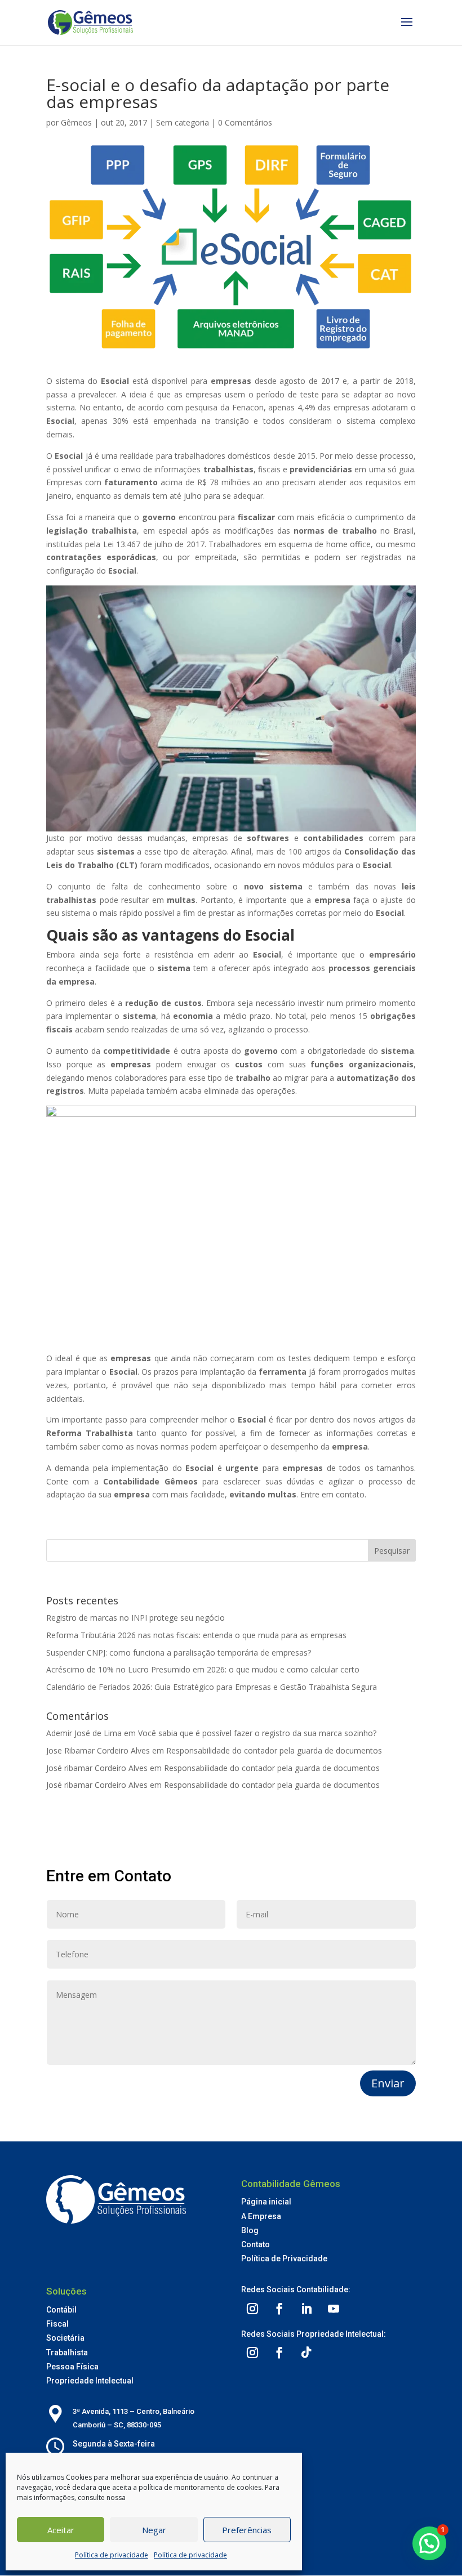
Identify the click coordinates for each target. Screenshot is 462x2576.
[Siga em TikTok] (306, 2353)
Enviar (388, 2083)
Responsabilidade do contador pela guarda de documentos (274, 1750)
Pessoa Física (72, 2367)
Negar (154, 2530)
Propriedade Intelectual (90, 2381)
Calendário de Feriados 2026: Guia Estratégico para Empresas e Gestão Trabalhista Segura (212, 1687)
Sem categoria (183, 122)
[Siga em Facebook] (279, 2309)
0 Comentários (245, 122)
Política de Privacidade (284, 2259)
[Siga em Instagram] (252, 2309)
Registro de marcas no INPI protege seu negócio (136, 1618)
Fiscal (57, 2324)
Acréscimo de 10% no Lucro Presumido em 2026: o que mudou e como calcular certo (203, 1669)
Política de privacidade (112, 2555)
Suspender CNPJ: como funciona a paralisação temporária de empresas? (179, 1653)
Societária (65, 2338)
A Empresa (261, 2216)
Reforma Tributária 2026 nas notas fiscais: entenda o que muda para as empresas (196, 1635)
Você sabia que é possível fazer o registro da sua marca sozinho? (257, 1733)
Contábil (61, 2310)
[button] (429, 2543)
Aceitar (61, 2530)
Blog (250, 2230)
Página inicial (266, 2202)
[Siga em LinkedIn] (306, 2309)
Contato (256, 2244)
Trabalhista (67, 2353)
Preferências (247, 2530)
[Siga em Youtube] (334, 2309)
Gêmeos (76, 122)
